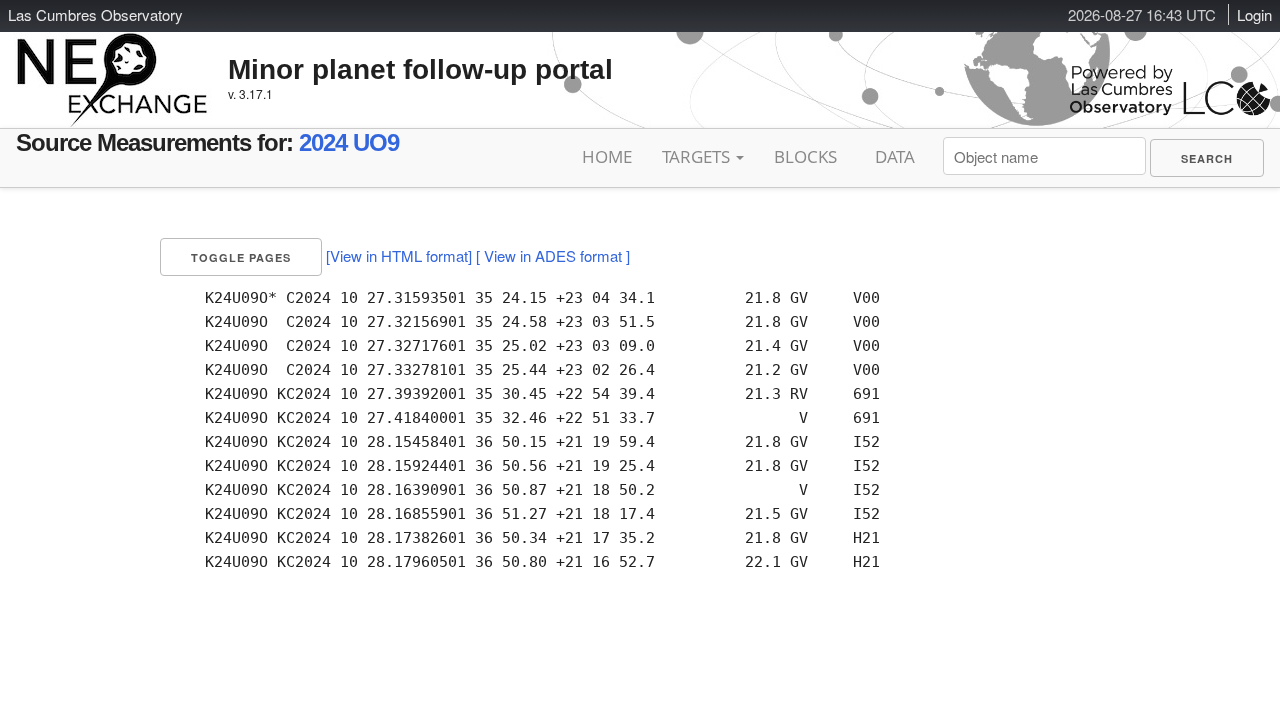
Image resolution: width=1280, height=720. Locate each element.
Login (1254, 14)
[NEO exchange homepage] (112, 64)
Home (607, 156)
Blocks (805, 156)
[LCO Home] (1170, 110)
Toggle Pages (241, 257)
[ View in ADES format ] (553, 255)
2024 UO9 (349, 142)
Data (895, 156)
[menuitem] (1207, 158)
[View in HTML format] (399, 255)
